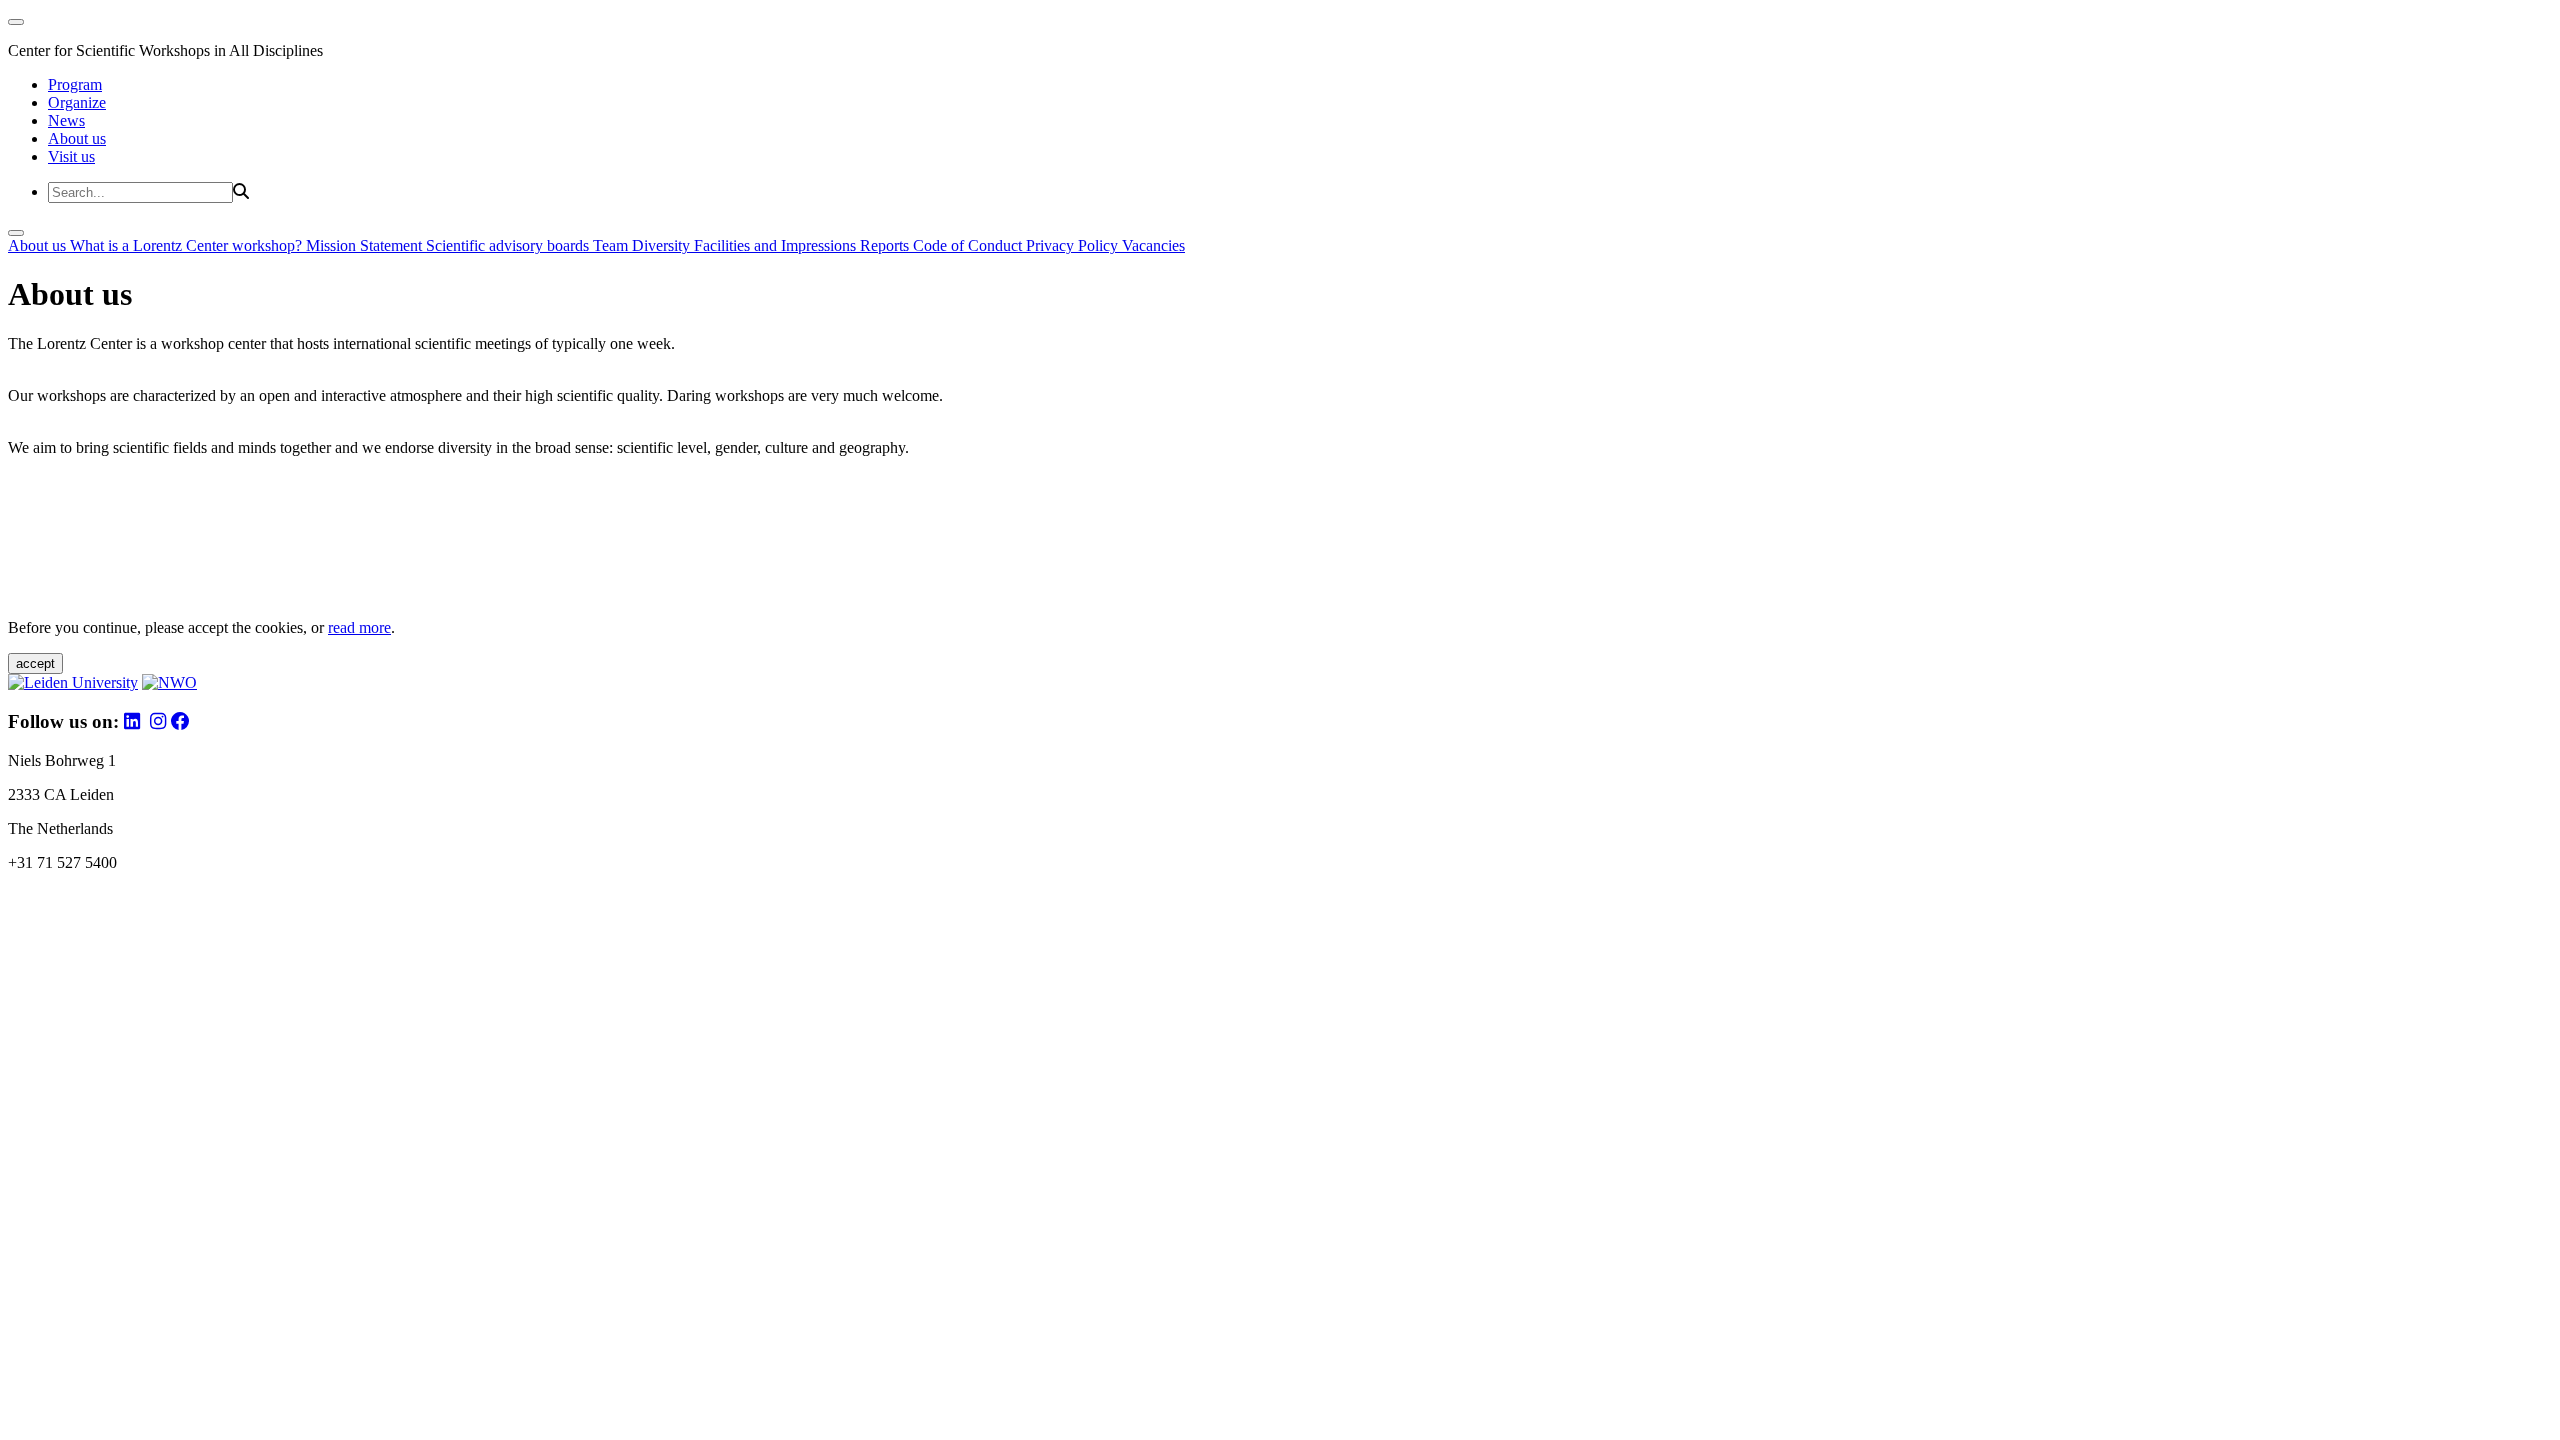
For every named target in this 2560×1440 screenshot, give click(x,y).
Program (75, 84)
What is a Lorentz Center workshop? (188, 245)
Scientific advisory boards (509, 245)
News (66, 120)
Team (612, 245)
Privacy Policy (1074, 245)
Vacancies (1153, 245)
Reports (886, 245)
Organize (77, 102)
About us (77, 138)
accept (35, 663)
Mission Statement (366, 245)
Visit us (71, 156)
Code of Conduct (969, 245)
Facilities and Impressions (777, 245)
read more (359, 627)
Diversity (663, 245)
